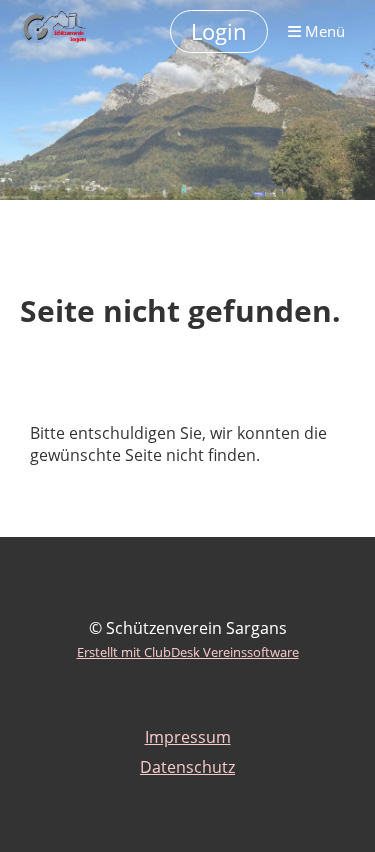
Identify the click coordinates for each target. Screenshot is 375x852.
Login (219, 31)
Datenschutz (187, 767)
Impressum (188, 737)
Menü (323, 31)
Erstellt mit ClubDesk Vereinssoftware (188, 652)
